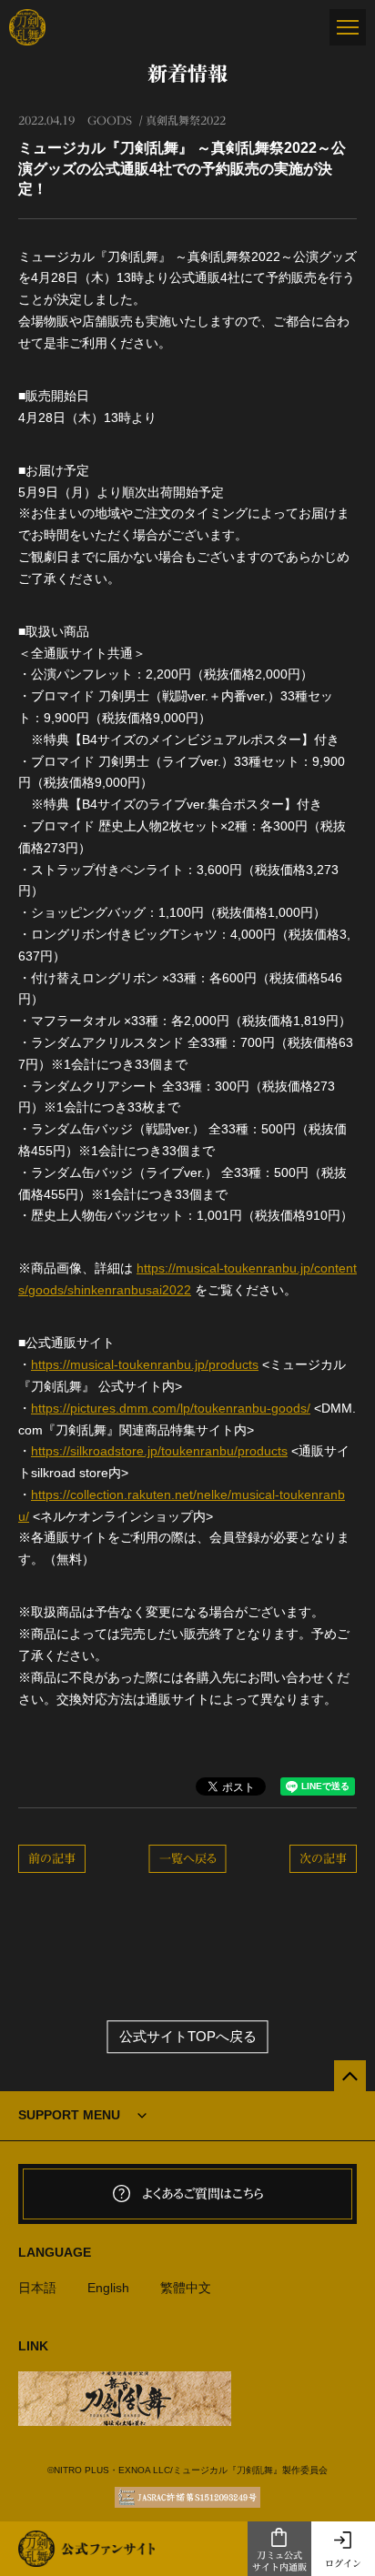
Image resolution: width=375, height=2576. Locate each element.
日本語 (37, 2288)
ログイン (343, 2563)
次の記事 (323, 1859)
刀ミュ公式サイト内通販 (279, 2561)
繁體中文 (186, 2288)
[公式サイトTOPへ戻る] (350, 2076)
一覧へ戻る (188, 1859)
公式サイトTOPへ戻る (188, 2037)
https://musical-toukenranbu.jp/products (145, 1364)
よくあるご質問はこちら (203, 2194)
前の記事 (52, 1859)
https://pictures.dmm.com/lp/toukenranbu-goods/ (171, 1408)
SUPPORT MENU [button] (69, 2115)
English (108, 2288)
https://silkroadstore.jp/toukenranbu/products (159, 1451)
